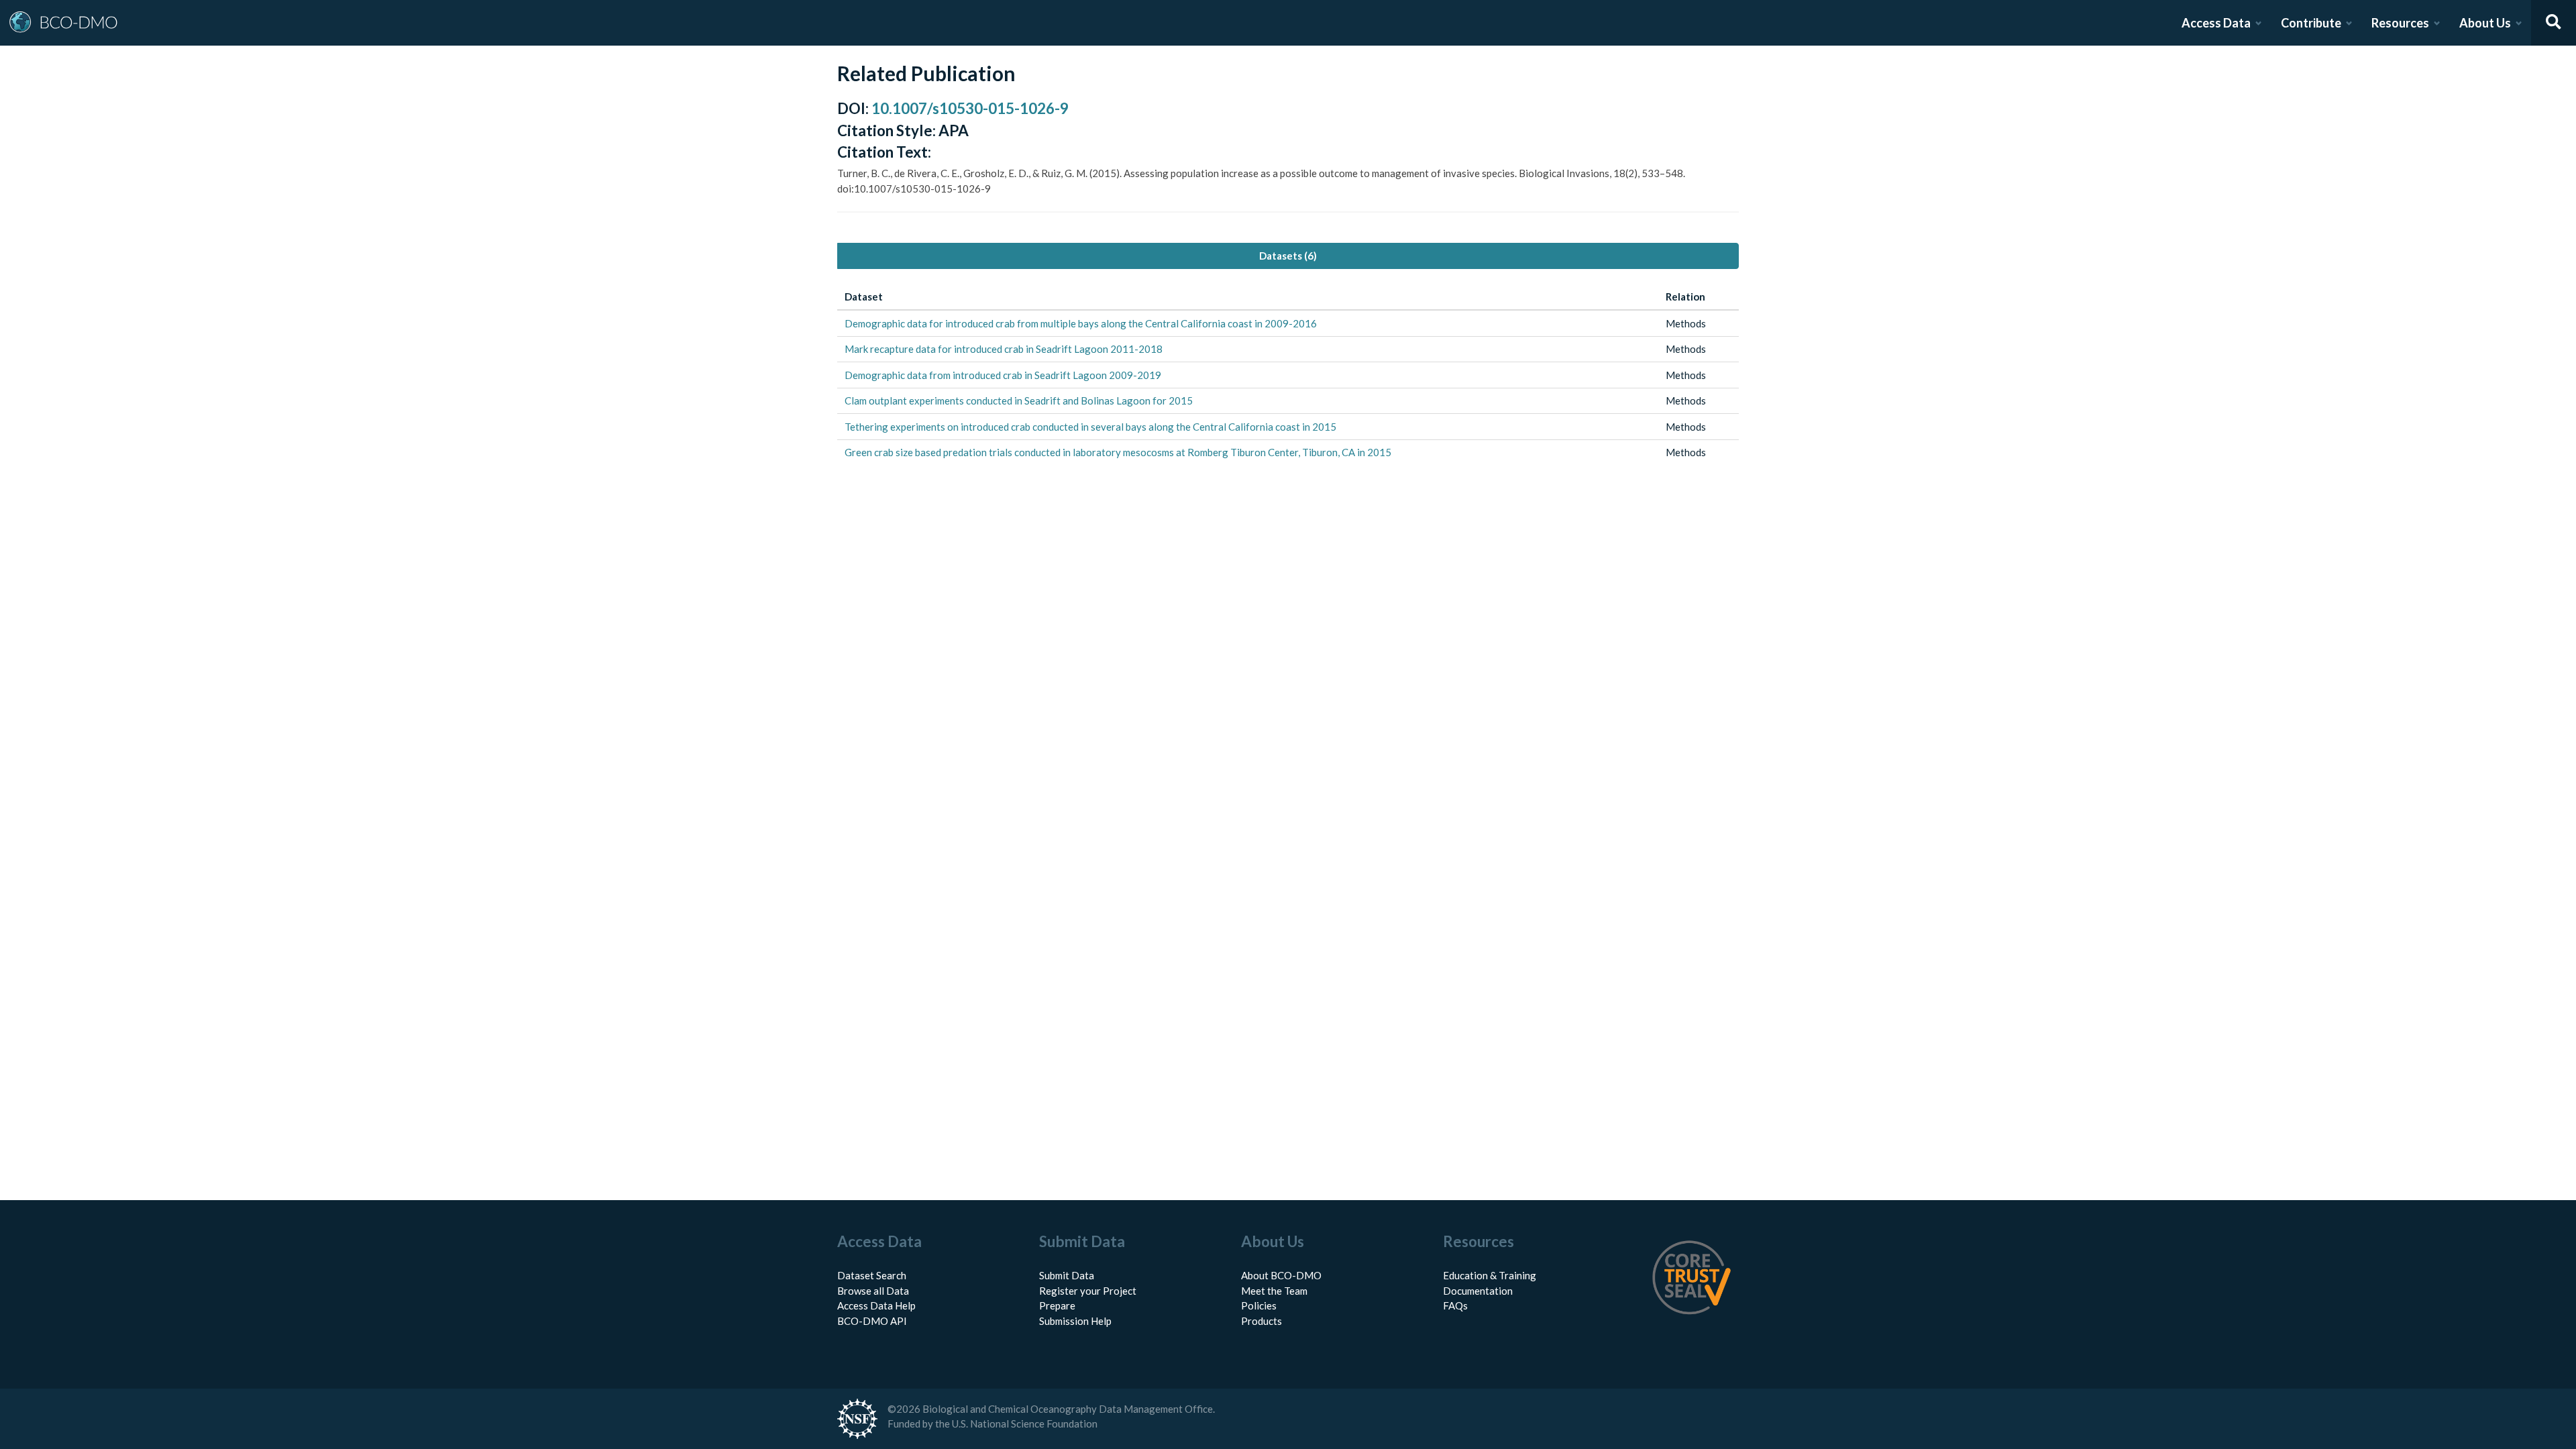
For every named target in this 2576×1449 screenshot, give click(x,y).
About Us (2485, 23)
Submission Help (1075, 1321)
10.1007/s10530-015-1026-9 (970, 108)
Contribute (2311, 23)
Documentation (1478, 1291)
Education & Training (1490, 1275)
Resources (2400, 23)
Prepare (1057, 1305)
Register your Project (1088, 1291)
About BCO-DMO (1281, 1275)
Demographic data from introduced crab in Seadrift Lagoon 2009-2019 (1003, 375)
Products (1262, 1321)
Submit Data (1067, 1275)
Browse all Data (873, 1291)
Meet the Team (1274, 1291)
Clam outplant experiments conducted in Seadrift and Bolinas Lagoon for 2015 (1019, 400)
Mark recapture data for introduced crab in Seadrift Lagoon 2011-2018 (1004, 349)
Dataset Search (872, 1275)
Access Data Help (876, 1305)
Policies (1259, 1305)
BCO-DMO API (872, 1321)
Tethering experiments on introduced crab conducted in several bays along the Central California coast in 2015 (1090, 427)
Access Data (2216, 23)
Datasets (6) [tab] (1288, 256)
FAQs (1455, 1305)
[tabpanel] (1288, 375)
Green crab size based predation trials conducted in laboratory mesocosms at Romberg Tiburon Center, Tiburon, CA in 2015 (1118, 452)
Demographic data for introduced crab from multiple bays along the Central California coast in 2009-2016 (1081, 323)
